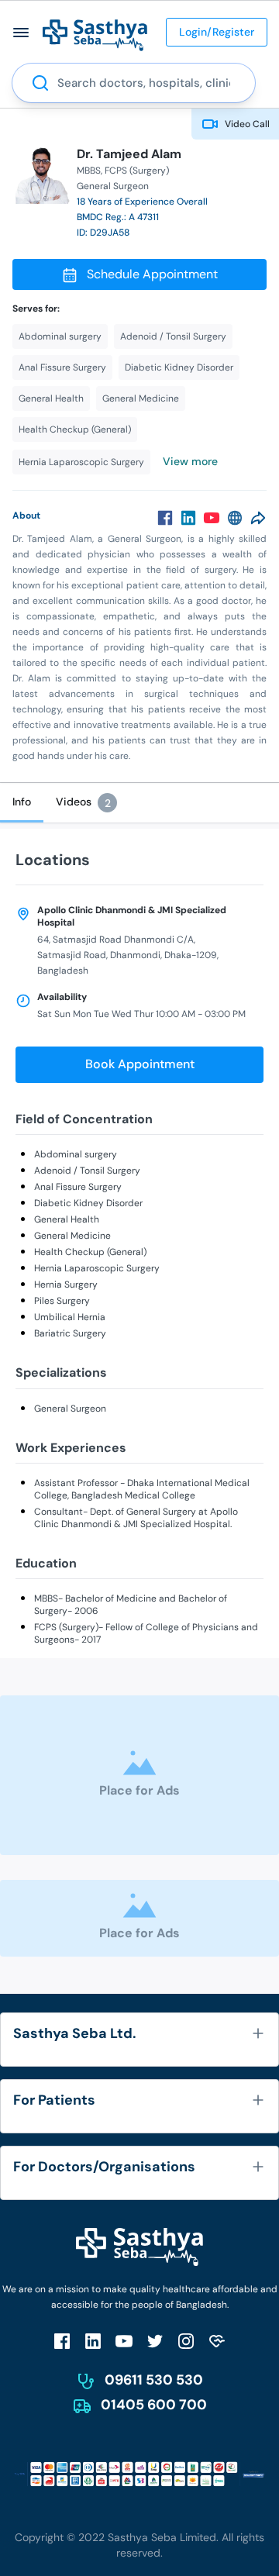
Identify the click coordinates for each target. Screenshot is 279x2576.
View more (190, 461)
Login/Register (217, 32)
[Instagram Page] (186, 2341)
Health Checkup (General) (90, 1252)
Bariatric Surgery (70, 1333)
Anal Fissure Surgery (78, 1187)
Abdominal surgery (76, 1154)
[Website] (235, 518)
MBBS (89, 171)
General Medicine (72, 1236)
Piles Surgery (62, 1301)
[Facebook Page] (62, 2341)
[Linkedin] (188, 518)
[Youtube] (212, 518)
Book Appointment (140, 1064)
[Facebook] (165, 518)
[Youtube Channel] (124, 2341)
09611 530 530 (154, 2380)
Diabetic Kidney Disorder (88, 1203)
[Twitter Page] (155, 2341)
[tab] (22, 803)
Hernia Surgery (66, 1285)
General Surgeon (70, 1409)
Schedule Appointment (152, 274)
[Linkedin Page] (93, 2341)
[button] (21, 32)
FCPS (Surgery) (137, 171)
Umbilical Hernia (70, 1317)
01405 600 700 (154, 2405)
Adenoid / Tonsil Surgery (87, 1171)
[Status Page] (217, 2341)
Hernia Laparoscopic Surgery (97, 1268)
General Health (67, 1219)
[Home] (95, 34)
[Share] (258, 518)
